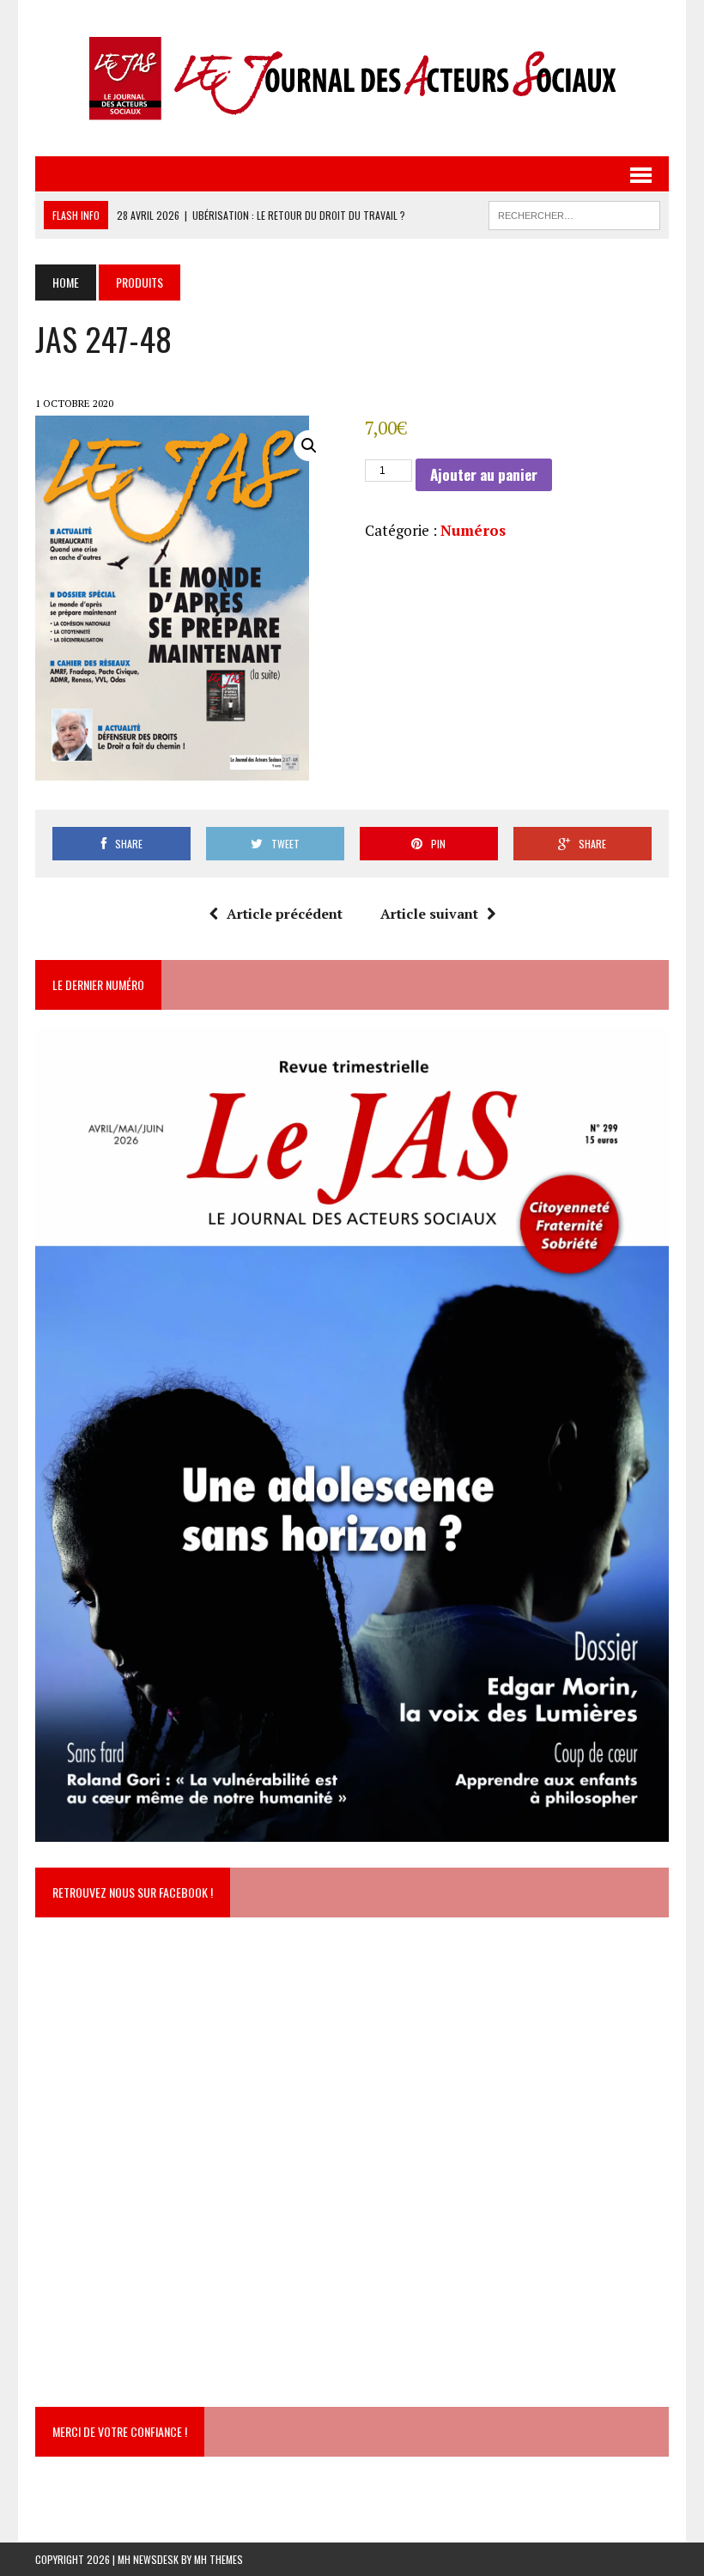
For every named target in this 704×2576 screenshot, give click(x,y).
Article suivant (429, 914)
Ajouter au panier (484, 474)
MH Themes (218, 2559)
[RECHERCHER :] (574, 213)
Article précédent (285, 914)
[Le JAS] (352, 78)
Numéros (473, 530)
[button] (309, 446)
